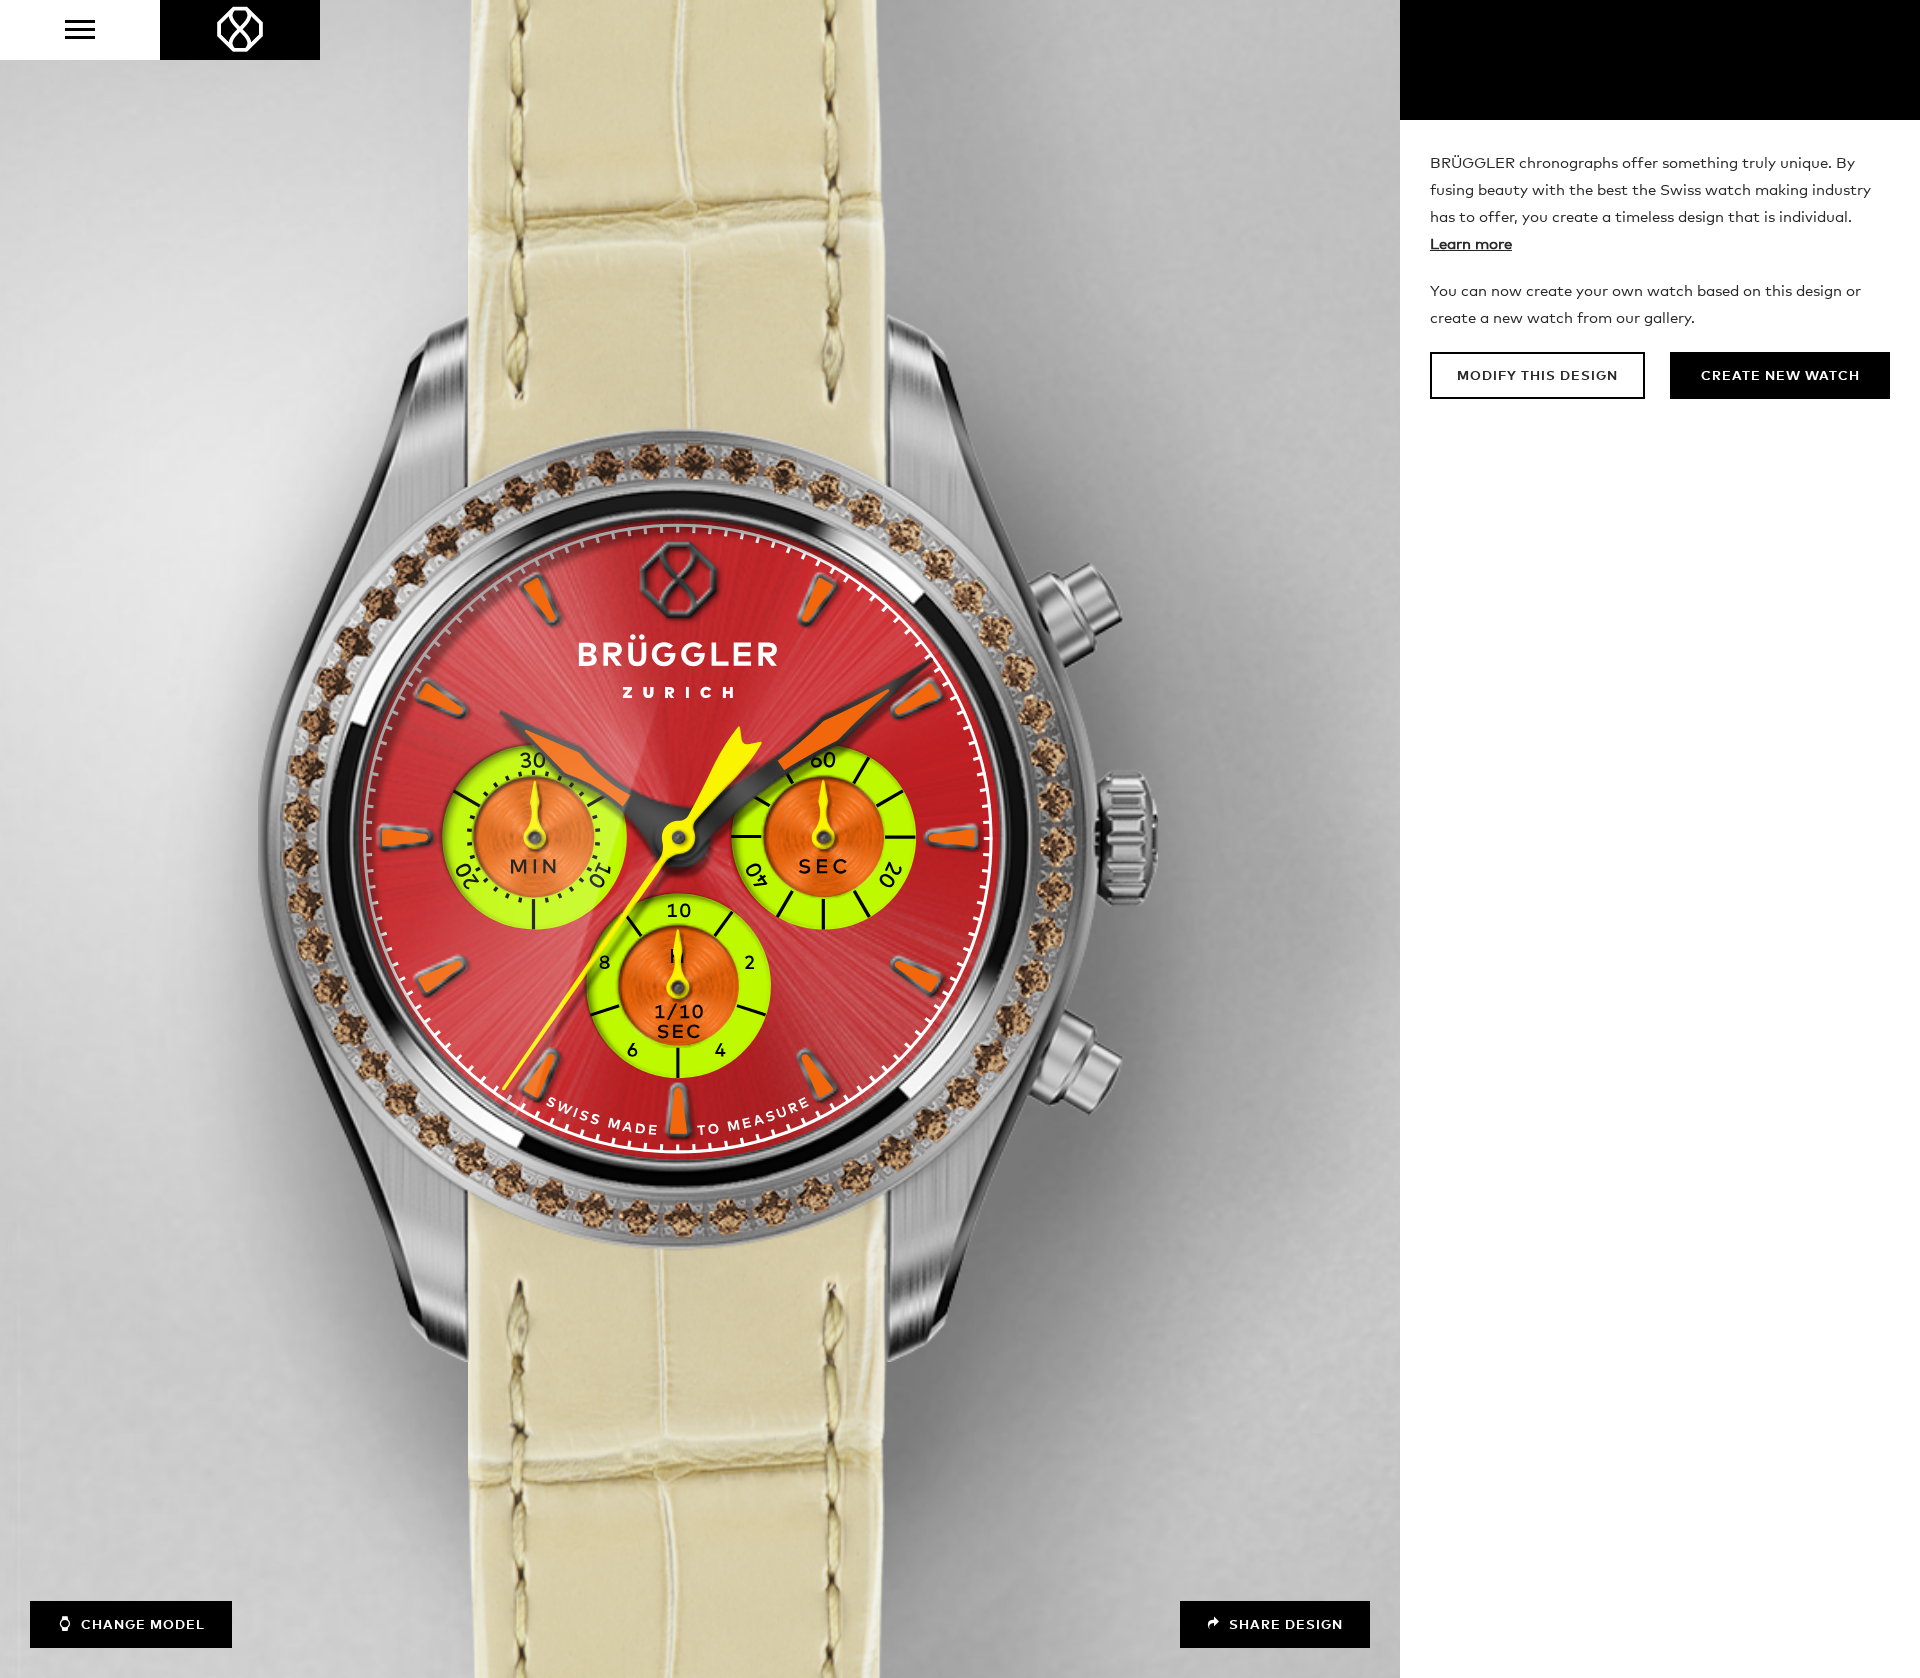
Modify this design (1537, 376)
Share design (1284, 1625)
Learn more (1471, 244)
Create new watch (1780, 376)
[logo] (240, 30)
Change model (141, 1625)
